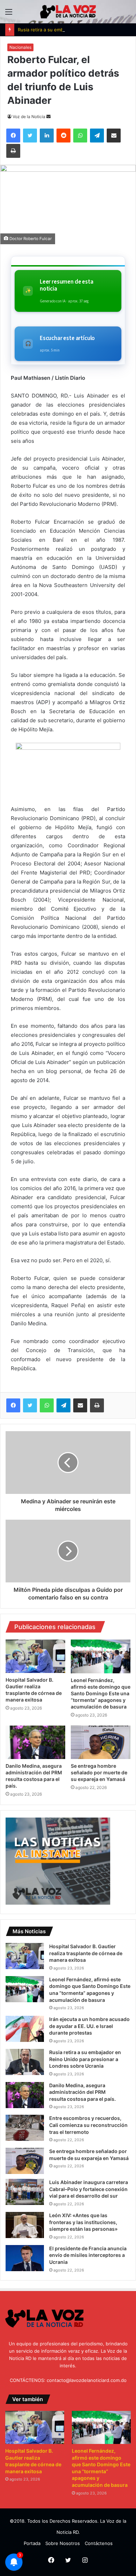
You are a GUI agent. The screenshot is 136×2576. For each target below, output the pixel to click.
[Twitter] (30, 1405)
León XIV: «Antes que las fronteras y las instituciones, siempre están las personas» (83, 2222)
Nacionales (20, 47)
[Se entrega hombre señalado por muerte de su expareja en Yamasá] (101, 1742)
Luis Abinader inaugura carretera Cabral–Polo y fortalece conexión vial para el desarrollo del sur (89, 2189)
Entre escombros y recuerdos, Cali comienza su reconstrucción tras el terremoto (88, 2125)
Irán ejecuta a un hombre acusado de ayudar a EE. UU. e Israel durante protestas (89, 2026)
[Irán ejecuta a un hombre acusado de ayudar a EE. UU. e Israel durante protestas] (25, 2029)
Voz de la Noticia (29, 117)
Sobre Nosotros (63, 2543)
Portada (32, 2543)
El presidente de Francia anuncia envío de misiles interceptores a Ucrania (88, 2255)
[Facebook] (13, 1405)
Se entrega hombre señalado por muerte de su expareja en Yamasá (99, 1772)
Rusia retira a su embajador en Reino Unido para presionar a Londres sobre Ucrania (85, 2059)
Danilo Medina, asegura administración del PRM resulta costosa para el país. (82, 2092)
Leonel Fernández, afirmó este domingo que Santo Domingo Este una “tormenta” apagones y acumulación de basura (101, 1693)
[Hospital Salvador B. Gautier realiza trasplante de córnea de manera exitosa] (35, 1656)
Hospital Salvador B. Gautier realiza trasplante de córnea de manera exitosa (86, 1953)
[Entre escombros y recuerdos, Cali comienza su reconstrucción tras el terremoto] (25, 2128)
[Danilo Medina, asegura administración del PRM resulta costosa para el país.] (35, 1742)
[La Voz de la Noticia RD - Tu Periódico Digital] (68, 12)
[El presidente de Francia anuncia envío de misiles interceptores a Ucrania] (25, 2258)
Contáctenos (99, 2543)
